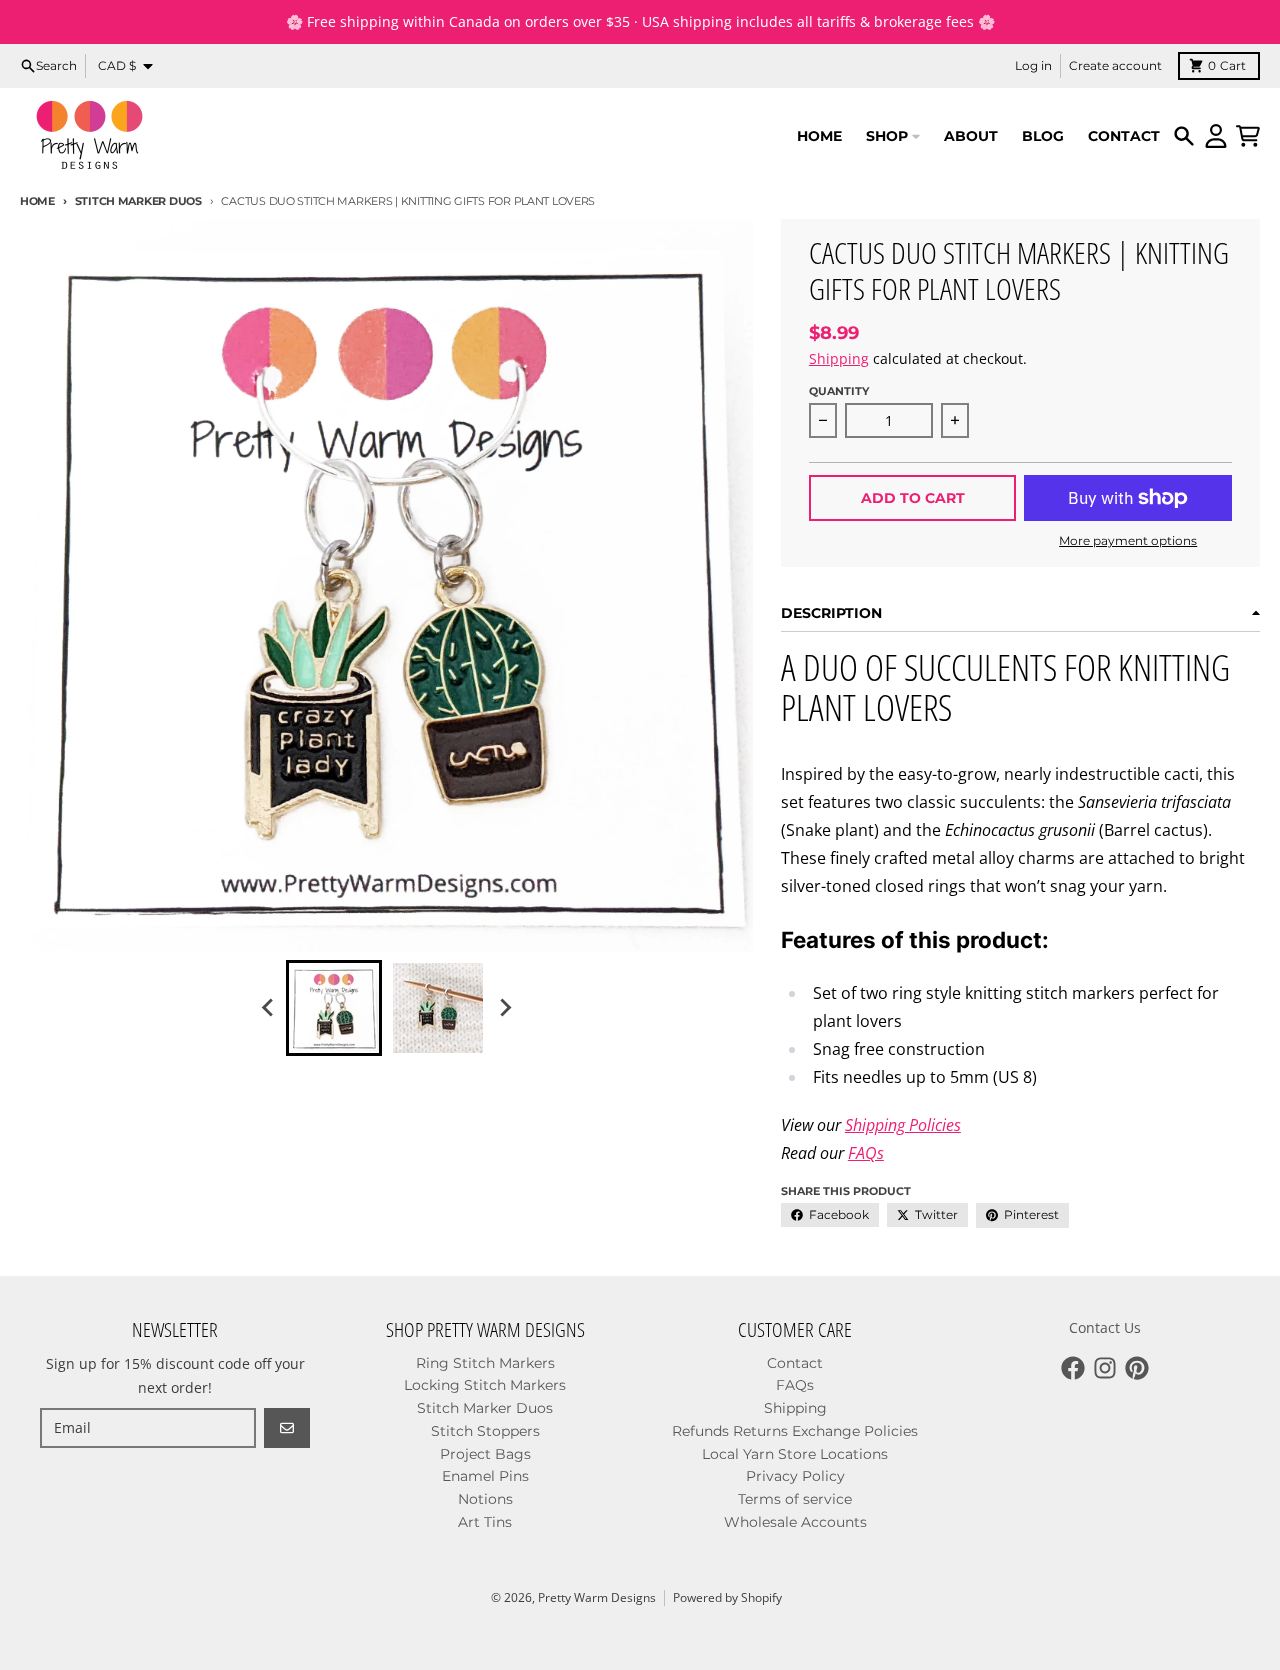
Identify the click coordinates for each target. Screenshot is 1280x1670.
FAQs (866, 1153)
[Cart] (1248, 136)
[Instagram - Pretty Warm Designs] (1105, 1368)
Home (37, 201)
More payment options (1128, 540)
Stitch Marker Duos (138, 201)
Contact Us (1105, 1327)
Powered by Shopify (727, 1597)
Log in (1033, 65)
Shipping (839, 358)
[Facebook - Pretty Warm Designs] (1073, 1368)
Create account (1115, 65)
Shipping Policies (903, 1125)
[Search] (1184, 136)
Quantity (839, 391)
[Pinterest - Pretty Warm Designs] (1137, 1368)
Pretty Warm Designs (597, 1597)
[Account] (1216, 136)
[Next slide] (504, 1008)
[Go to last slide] (268, 1008)
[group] (334, 1008)
